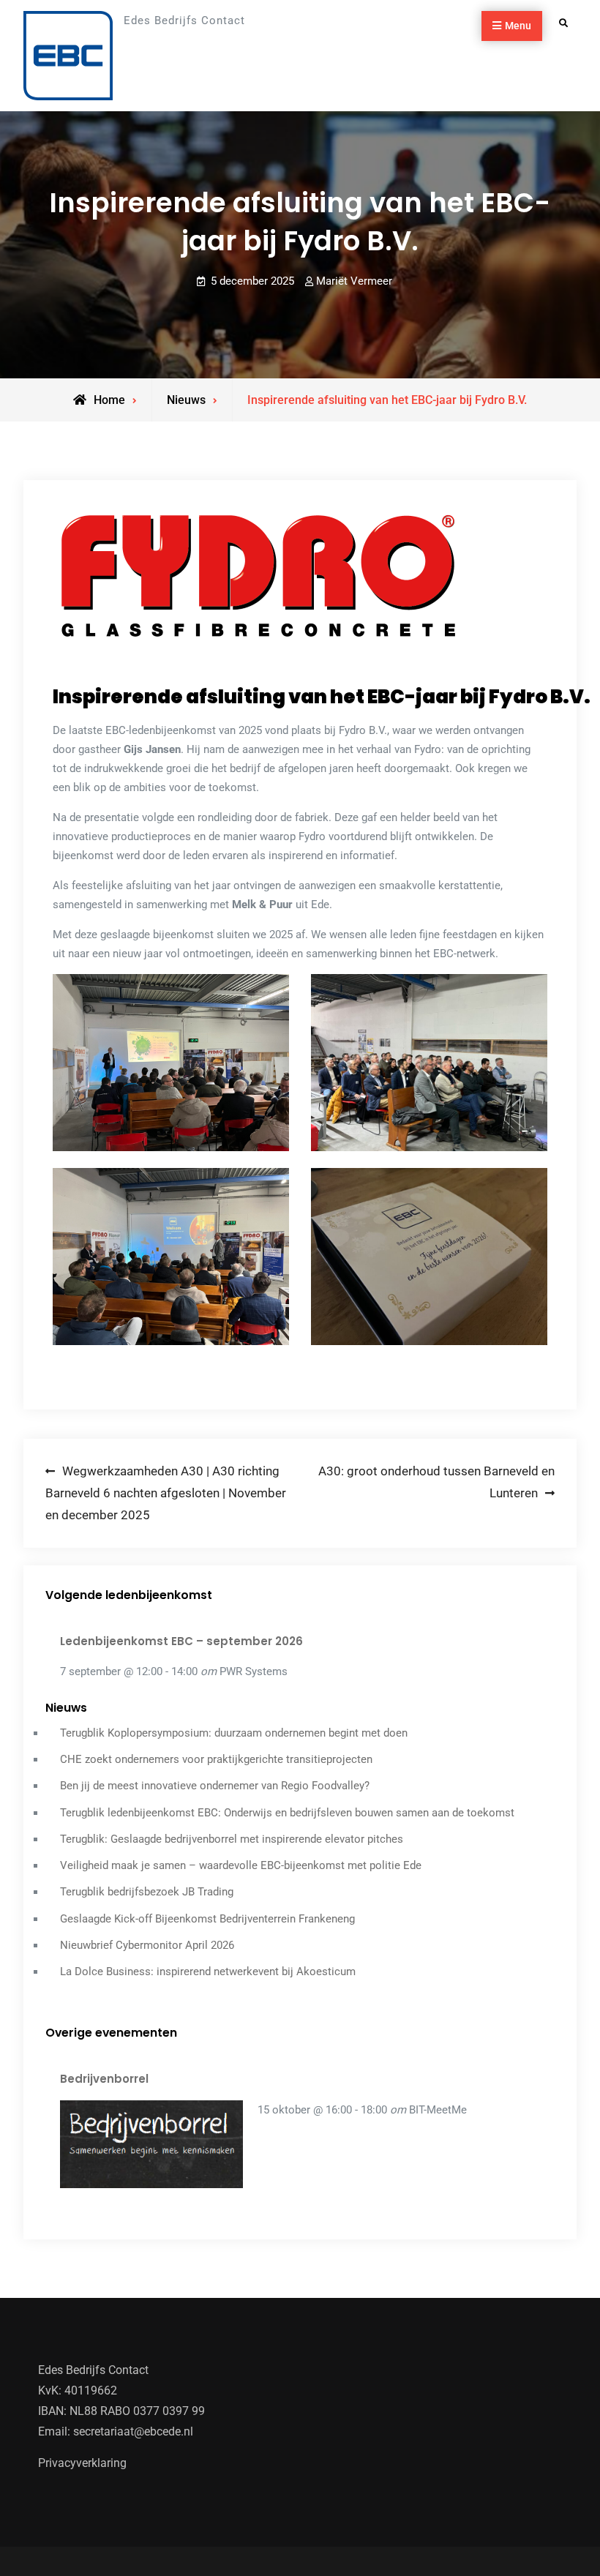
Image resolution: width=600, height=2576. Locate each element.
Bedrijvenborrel (104, 2079)
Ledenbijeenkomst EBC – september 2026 (181, 1641)
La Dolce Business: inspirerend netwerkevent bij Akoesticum (208, 1972)
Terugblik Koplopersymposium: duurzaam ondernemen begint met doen (234, 1733)
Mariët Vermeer (354, 281)
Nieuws (186, 400)
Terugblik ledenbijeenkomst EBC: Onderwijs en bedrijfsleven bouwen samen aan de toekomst (287, 1813)
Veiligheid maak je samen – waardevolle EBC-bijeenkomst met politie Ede (241, 1865)
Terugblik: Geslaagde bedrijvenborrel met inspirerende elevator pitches (232, 1839)
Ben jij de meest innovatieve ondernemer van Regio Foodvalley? (215, 1786)
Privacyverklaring (82, 2463)
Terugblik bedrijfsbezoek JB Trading (147, 1892)
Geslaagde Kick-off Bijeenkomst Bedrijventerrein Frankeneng (207, 1919)
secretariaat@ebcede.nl (133, 2431)
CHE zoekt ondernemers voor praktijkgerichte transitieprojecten (216, 1759)
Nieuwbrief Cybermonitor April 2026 (147, 1945)
